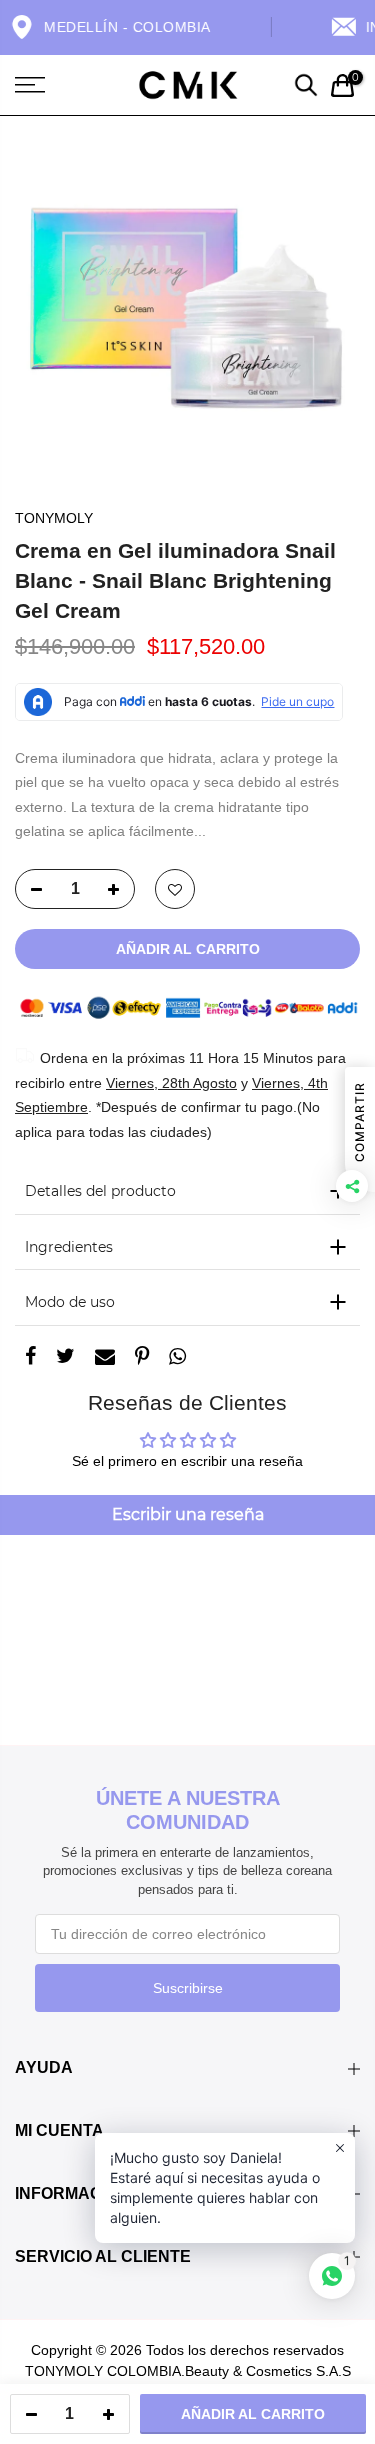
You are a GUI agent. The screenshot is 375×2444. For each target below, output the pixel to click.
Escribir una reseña (188, 1514)
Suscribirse (188, 1988)
